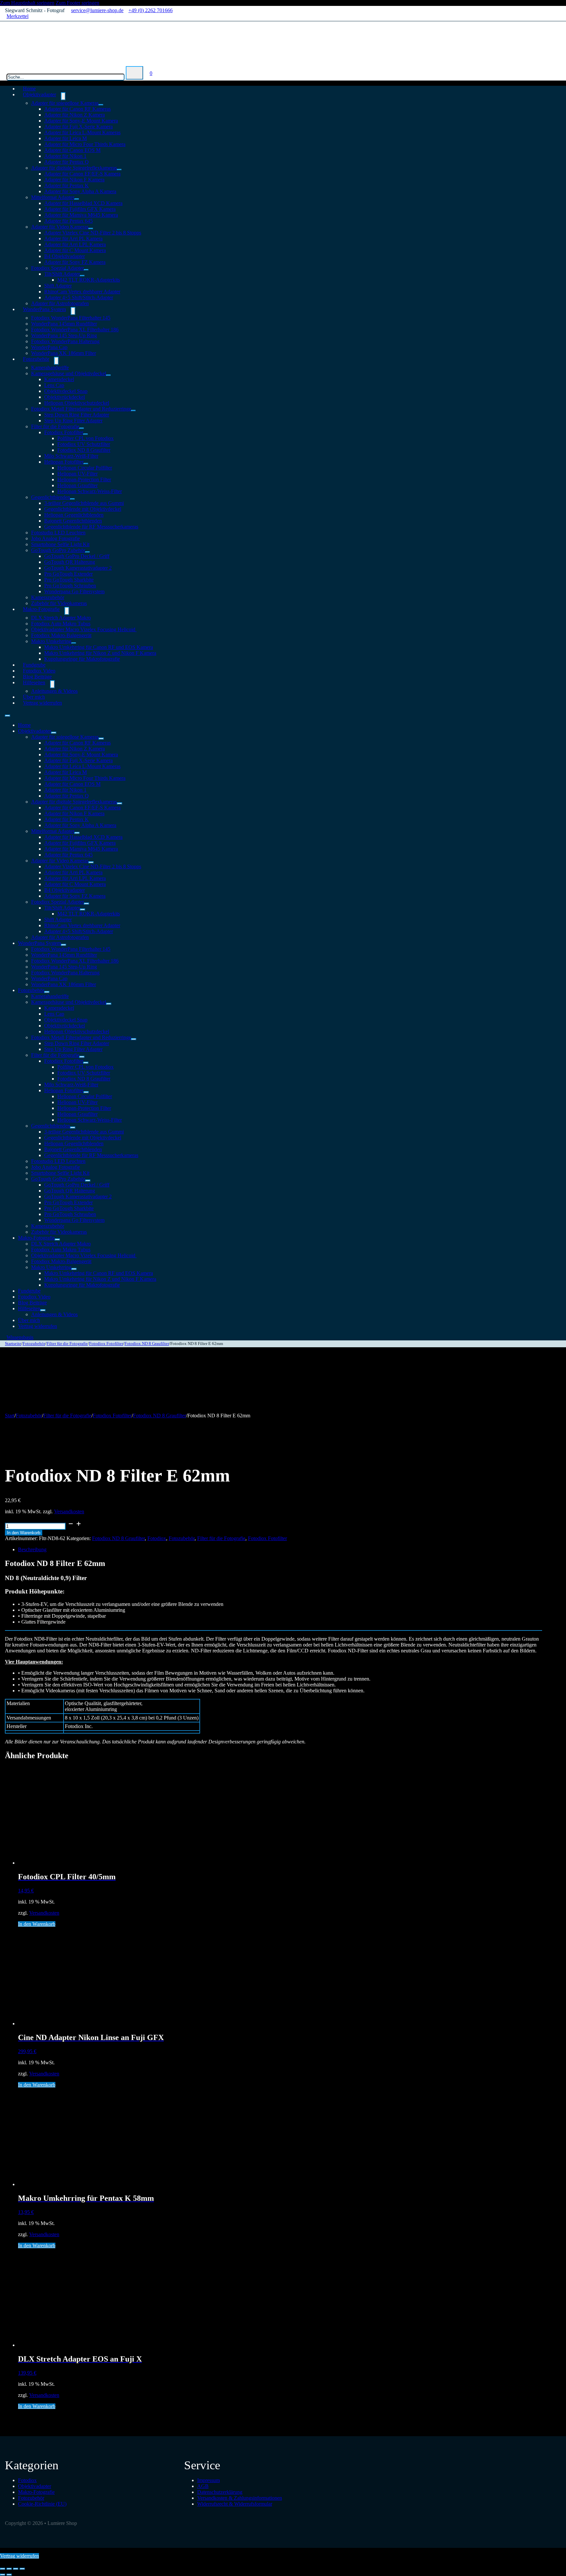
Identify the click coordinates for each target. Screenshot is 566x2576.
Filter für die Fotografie (55, 426)
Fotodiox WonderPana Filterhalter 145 (71, 318)
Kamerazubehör (48, 597)
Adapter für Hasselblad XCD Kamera (83, 203)
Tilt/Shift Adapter (62, 274)
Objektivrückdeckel (65, 397)
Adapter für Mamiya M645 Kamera (81, 215)
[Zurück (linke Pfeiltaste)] (3, 2575)
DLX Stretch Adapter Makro (61, 618)
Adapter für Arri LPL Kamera (75, 244)
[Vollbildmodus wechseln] (9, 2569)
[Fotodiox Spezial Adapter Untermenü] (86, 270)
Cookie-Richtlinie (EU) (42, 2504)
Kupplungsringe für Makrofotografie (82, 659)
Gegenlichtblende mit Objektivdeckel (83, 509)
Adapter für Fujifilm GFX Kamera (80, 209)
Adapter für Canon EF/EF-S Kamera (82, 174)
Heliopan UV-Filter (77, 474)
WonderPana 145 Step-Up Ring (64, 335)
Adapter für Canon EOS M (72, 150)
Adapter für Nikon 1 (65, 156)
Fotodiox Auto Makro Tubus (61, 624)
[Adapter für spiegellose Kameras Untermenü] (101, 105)
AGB (203, 2486)
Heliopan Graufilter (77, 485)
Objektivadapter (39, 94)
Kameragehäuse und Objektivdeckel (69, 373)
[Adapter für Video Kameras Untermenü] (91, 229)
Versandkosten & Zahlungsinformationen (240, 2498)
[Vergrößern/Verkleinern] (3, 2569)
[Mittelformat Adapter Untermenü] (77, 199)
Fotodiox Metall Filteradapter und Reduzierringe (81, 409)
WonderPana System (44, 309)
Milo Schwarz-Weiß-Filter (71, 456)
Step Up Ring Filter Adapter (73, 421)
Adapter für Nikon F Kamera (74, 180)
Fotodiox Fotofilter (64, 432)
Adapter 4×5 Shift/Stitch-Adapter (79, 297)
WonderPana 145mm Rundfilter (64, 324)
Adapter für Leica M (66, 138)
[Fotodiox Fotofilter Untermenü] (85, 434)
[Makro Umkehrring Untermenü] (74, 643)
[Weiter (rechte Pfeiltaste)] (9, 2575)
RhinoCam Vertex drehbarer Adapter (82, 292)
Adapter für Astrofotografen (60, 937)
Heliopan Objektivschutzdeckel (77, 403)
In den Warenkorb (24, 1533)
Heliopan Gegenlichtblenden (74, 515)
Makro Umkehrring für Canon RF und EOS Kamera (99, 647)
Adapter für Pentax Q (66, 162)
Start (10, 1416)
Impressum (208, 2480)
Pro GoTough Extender (68, 574)
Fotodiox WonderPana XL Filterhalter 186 (75, 330)
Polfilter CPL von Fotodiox (85, 438)
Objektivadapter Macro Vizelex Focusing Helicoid (84, 629)
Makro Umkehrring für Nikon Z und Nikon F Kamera (100, 653)
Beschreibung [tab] (32, 1549)
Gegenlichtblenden (51, 497)
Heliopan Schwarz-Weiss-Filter (90, 491)
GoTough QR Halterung (70, 562)
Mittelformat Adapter (53, 197)
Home (24, 725)
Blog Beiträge (32, 1303)
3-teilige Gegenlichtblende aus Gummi (84, 503)
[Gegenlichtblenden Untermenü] (72, 499)
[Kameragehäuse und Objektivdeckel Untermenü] (108, 375)
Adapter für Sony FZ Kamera (75, 262)
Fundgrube (29, 1291)
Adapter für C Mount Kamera (75, 250)
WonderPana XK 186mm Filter (64, 353)
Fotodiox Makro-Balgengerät (61, 635)
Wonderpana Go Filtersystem (74, 591)
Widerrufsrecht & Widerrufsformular (235, 2504)
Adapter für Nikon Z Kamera (75, 115)
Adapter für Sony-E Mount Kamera (81, 121)
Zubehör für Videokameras (59, 1232)
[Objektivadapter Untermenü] (63, 96)
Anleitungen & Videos (54, 691)
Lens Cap (54, 385)
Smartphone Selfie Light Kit (60, 544)
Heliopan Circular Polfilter (85, 468)
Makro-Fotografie (41, 609)
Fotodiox (157, 1538)
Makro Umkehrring (51, 641)
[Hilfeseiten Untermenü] (52, 684)
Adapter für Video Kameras (60, 227)
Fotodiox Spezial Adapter (57, 268)
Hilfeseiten (34, 682)
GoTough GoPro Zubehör (58, 550)
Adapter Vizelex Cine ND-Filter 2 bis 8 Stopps (93, 233)
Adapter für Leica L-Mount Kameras (82, 132)
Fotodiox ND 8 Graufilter (84, 450)
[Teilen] (16, 2569)
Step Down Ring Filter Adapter (77, 415)
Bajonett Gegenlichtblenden (73, 521)
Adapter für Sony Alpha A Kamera (80, 191)
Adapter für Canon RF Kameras (77, 109)
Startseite (13, 1344)
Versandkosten (69, 1511)
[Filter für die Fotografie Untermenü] (82, 428)
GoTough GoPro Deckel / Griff (77, 556)
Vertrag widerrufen (42, 703)
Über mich (29, 1320)
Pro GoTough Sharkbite (69, 580)
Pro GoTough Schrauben (70, 586)
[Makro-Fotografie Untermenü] (67, 611)
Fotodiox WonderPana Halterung (65, 341)
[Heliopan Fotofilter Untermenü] (86, 464)
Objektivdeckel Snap (66, 391)
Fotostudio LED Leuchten (58, 533)
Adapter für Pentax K (66, 185)
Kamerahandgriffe (50, 368)
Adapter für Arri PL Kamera (73, 239)
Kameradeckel (59, 379)
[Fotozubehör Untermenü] (56, 361)
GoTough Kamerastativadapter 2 (78, 568)
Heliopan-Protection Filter (84, 479)
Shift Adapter (58, 286)
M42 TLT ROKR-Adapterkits (89, 280)
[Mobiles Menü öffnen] (8, 716)
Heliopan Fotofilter (64, 462)
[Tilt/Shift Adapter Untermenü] (82, 276)
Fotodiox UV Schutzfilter (84, 444)
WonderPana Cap (49, 347)
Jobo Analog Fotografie (56, 538)
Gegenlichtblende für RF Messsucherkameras (91, 527)
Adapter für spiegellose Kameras (65, 103)
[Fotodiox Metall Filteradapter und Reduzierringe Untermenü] (133, 411)
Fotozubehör (36, 359)
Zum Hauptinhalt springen (27, 3)
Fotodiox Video (34, 1297)
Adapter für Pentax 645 (68, 221)
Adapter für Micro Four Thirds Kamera (85, 144)
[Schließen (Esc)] (22, 2569)
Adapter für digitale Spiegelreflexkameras (74, 168)
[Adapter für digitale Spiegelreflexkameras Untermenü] (119, 170)
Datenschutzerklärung (220, 2492)
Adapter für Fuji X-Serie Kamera (78, 127)
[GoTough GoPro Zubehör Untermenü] (87, 552)
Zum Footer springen (77, 3)
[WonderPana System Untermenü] (73, 311)
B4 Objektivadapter (65, 256)
